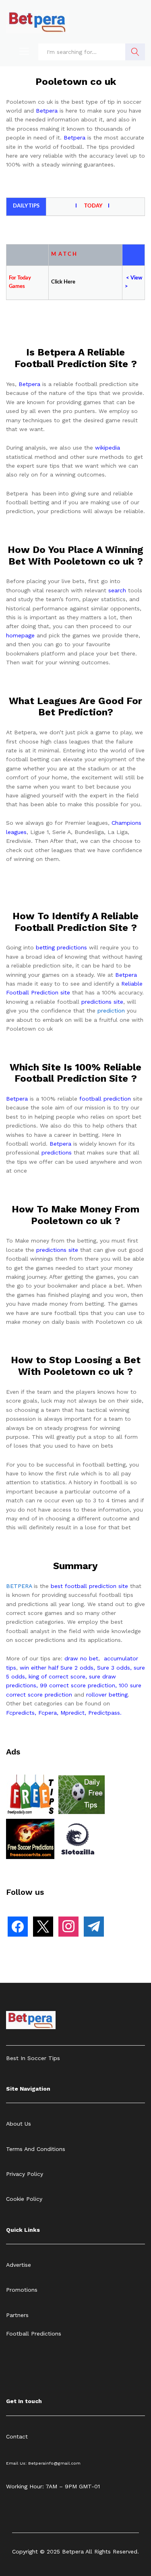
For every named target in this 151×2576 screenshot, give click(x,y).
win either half (39, 1668)
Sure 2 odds (77, 1668)
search (117, 590)
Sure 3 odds (114, 1668)
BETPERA (19, 1586)
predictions (57, 1152)
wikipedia (108, 448)
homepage (20, 635)
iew (138, 278)
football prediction (105, 1099)
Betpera (47, 111)
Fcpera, (49, 1713)
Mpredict (72, 1713)
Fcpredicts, (21, 1713)
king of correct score (57, 1676)
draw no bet (81, 1658)
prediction (111, 1011)
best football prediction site (89, 1586)
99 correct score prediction (78, 1685)
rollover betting (107, 1695)
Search (135, 52)
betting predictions (61, 947)
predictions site (102, 1002)
